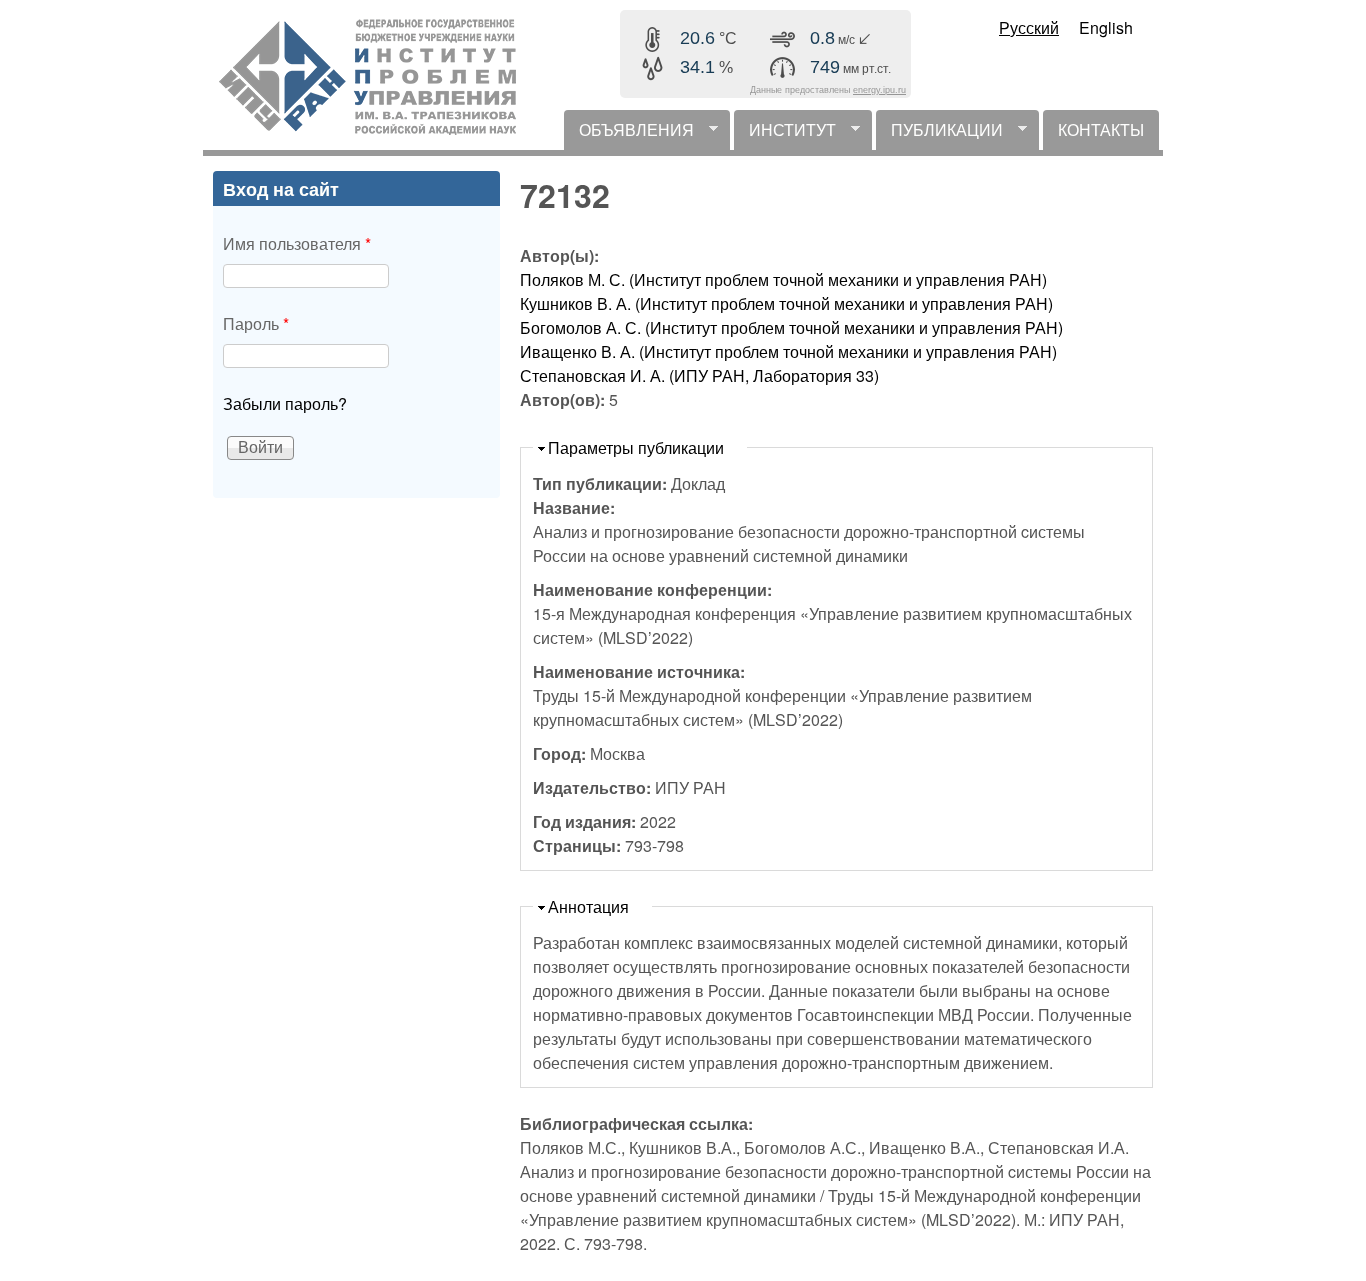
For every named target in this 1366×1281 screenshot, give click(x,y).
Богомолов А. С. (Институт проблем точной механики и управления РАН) (791, 327)
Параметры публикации (636, 447)
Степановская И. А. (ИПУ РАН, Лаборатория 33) (699, 375)
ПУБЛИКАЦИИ (939, 134)
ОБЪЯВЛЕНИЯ (629, 134)
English (1106, 27)
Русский (1029, 27)
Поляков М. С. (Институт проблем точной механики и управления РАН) (783, 279)
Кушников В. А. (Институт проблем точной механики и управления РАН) (786, 303)
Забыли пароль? (285, 403)
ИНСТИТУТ (785, 134)
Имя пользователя (297, 243)
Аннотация (588, 906)
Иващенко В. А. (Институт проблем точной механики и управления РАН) (788, 351)
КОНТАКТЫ (1101, 129)
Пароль (256, 323)
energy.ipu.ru (879, 90)
